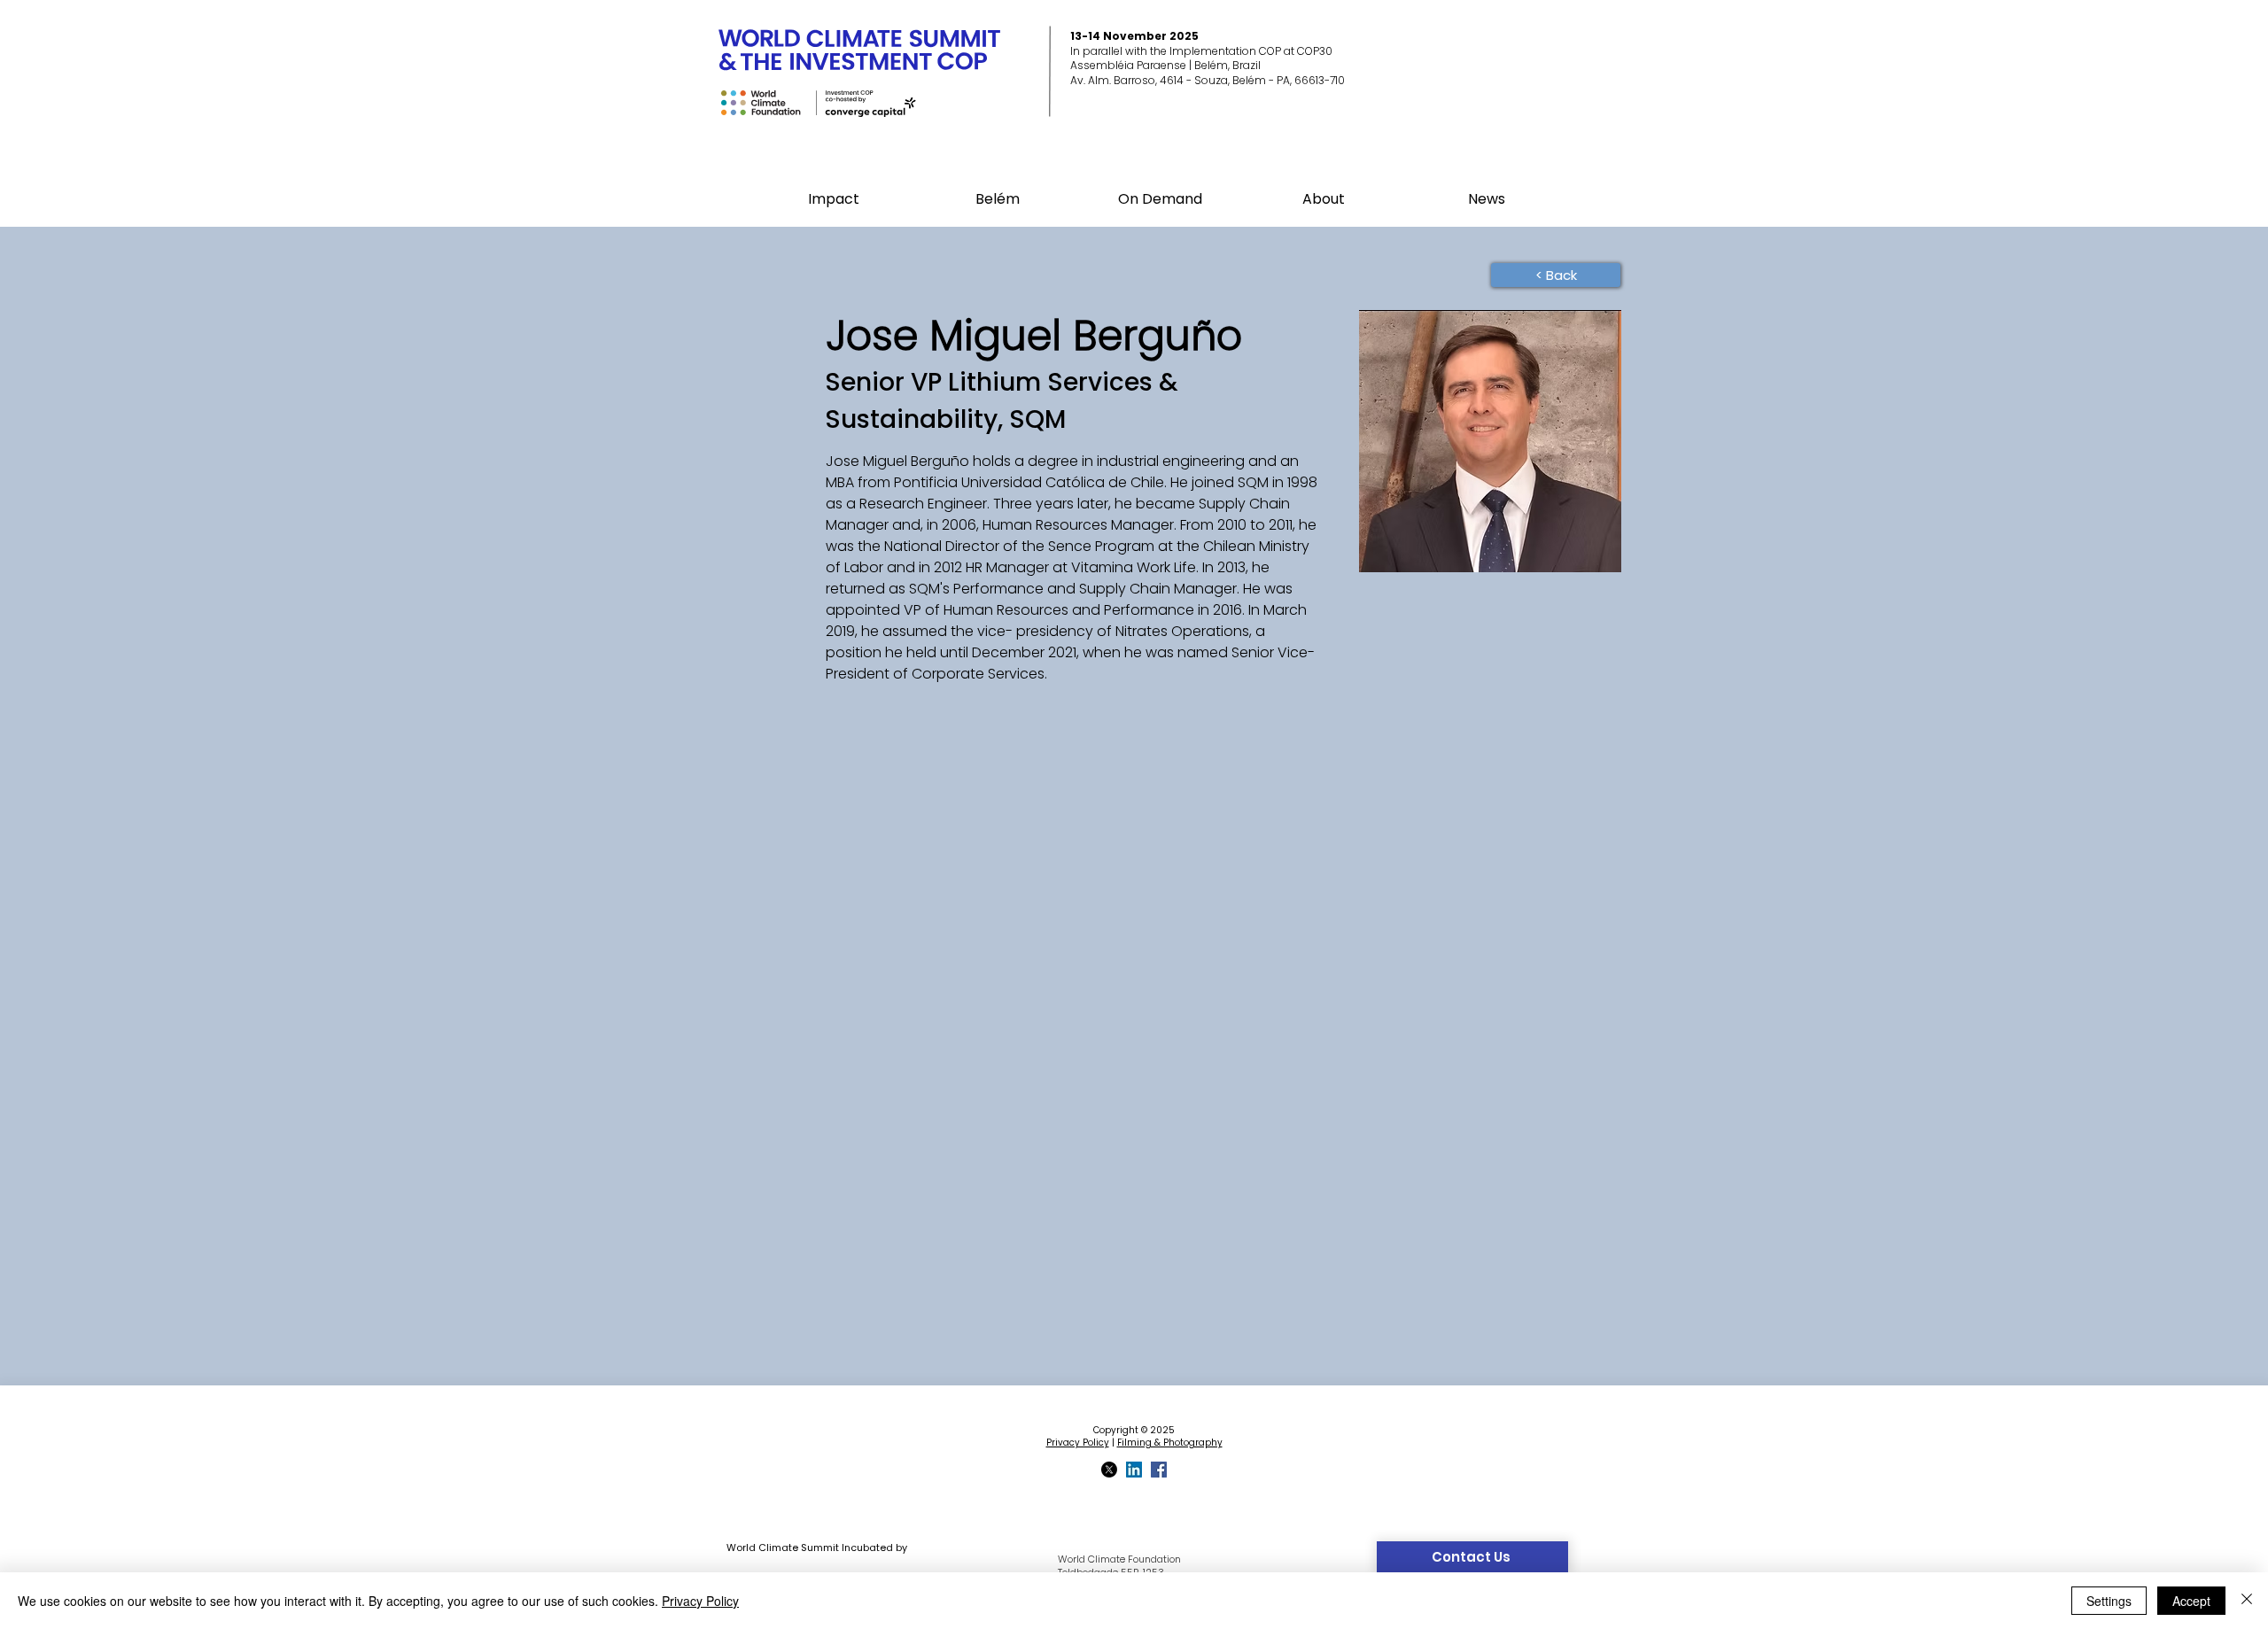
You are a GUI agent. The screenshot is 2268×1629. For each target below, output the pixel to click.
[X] (1109, 1470)
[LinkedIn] (1134, 1470)
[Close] (2247, 1601)
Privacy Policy (1078, 1443)
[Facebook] (1159, 1470)
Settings (2109, 1601)
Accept (2191, 1601)
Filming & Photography (1170, 1443)
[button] (997, 199)
